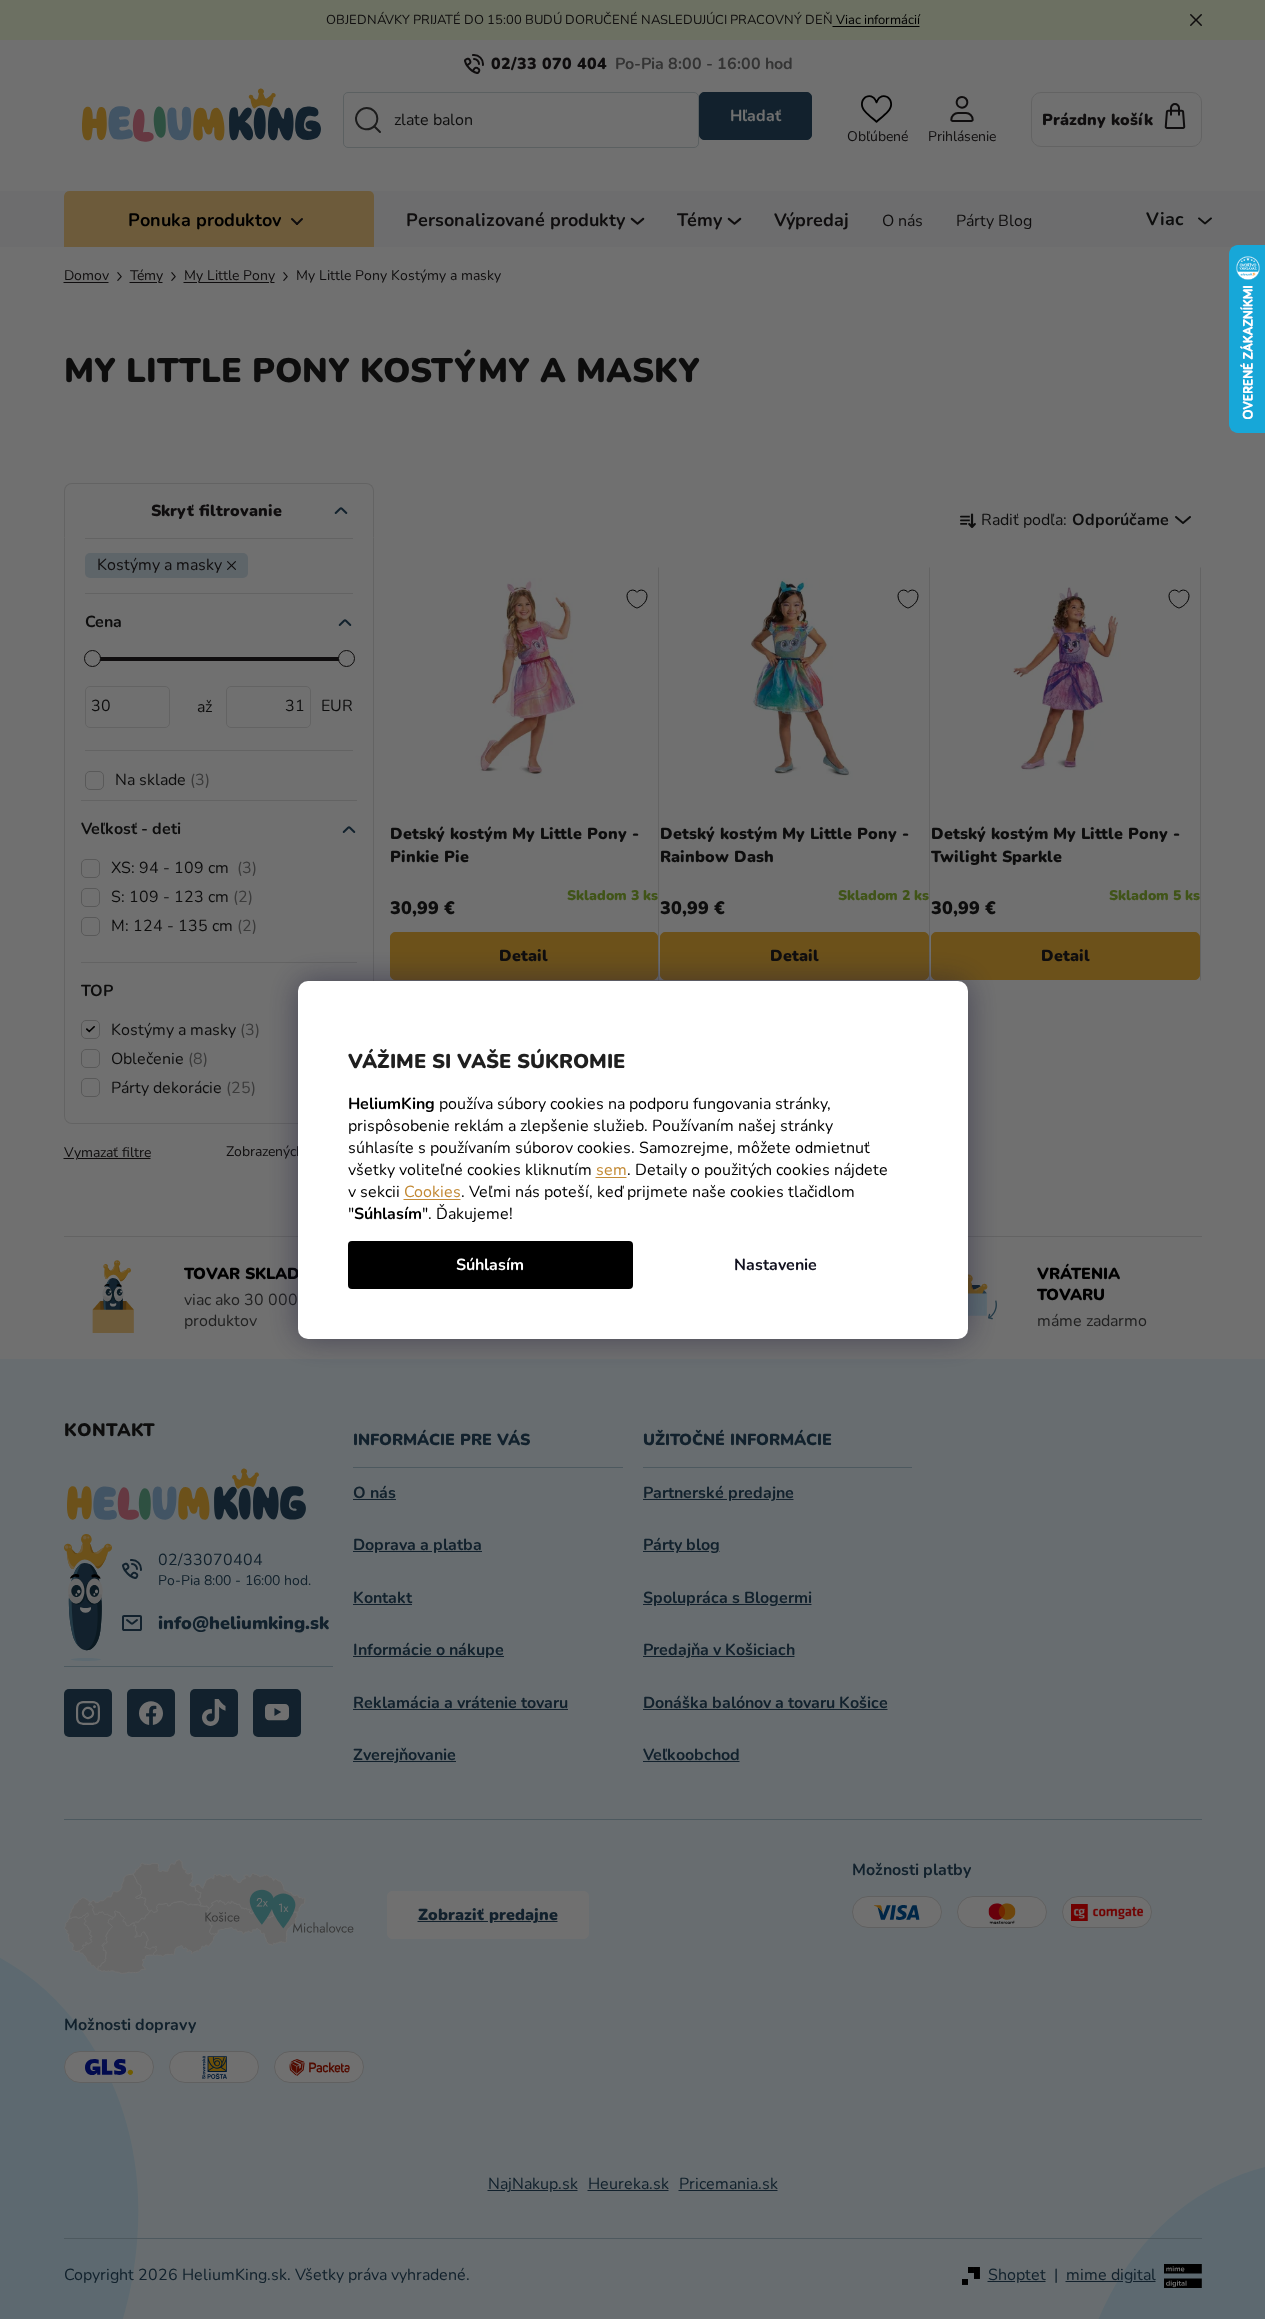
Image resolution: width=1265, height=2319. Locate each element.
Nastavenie (775, 1265)
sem (611, 1170)
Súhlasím (490, 1265)
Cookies (432, 1192)
